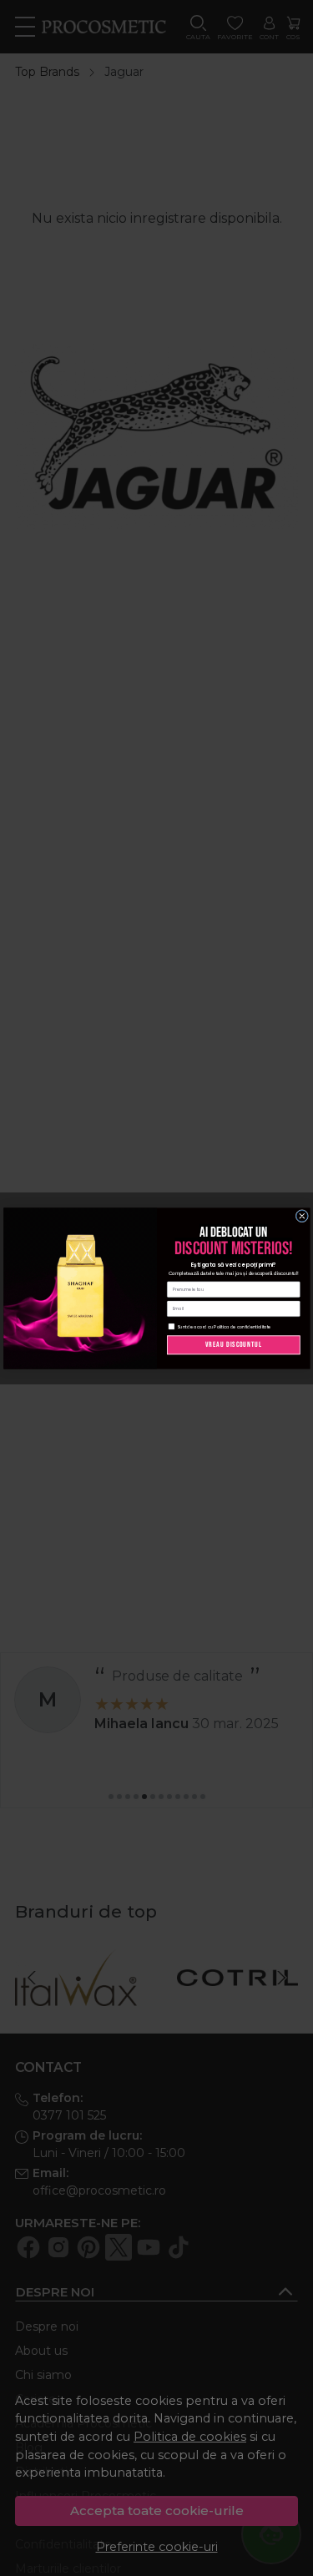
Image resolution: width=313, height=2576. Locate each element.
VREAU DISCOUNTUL (233, 1344)
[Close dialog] (302, 1216)
